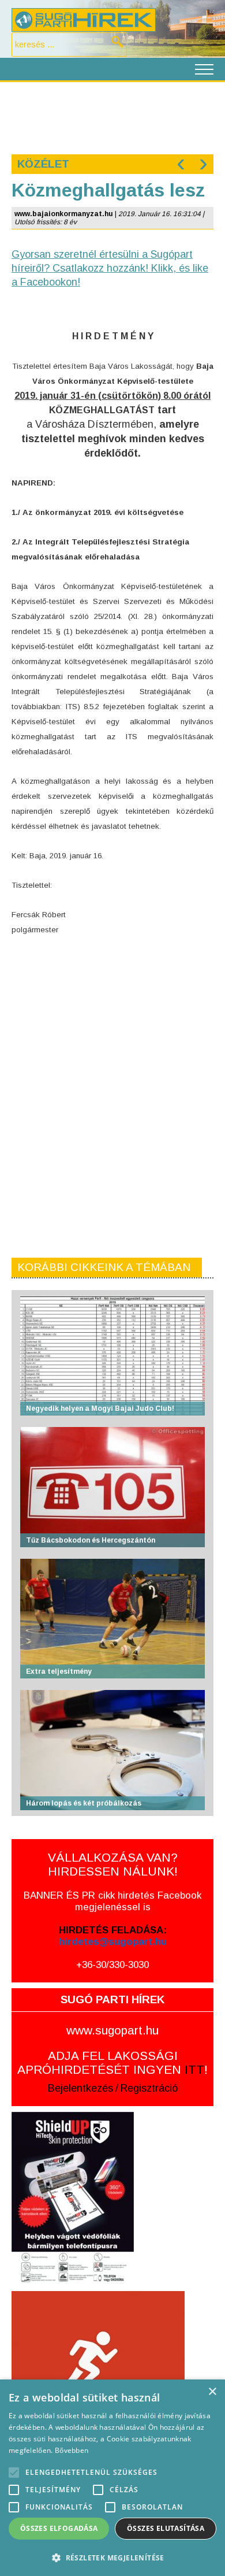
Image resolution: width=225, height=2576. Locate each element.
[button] (112, 2557)
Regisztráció (149, 2088)
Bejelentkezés (80, 2088)
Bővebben (72, 2450)
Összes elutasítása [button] (166, 2528)
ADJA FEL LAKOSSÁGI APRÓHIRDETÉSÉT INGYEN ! (112, 2062)
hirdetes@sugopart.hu (113, 1942)
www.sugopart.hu (112, 2030)
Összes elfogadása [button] (59, 2528)
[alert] (112, 2478)
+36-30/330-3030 (112, 1965)
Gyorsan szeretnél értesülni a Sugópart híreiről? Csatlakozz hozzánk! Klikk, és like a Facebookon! (110, 268)
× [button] (212, 2392)
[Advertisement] (112, 117)
